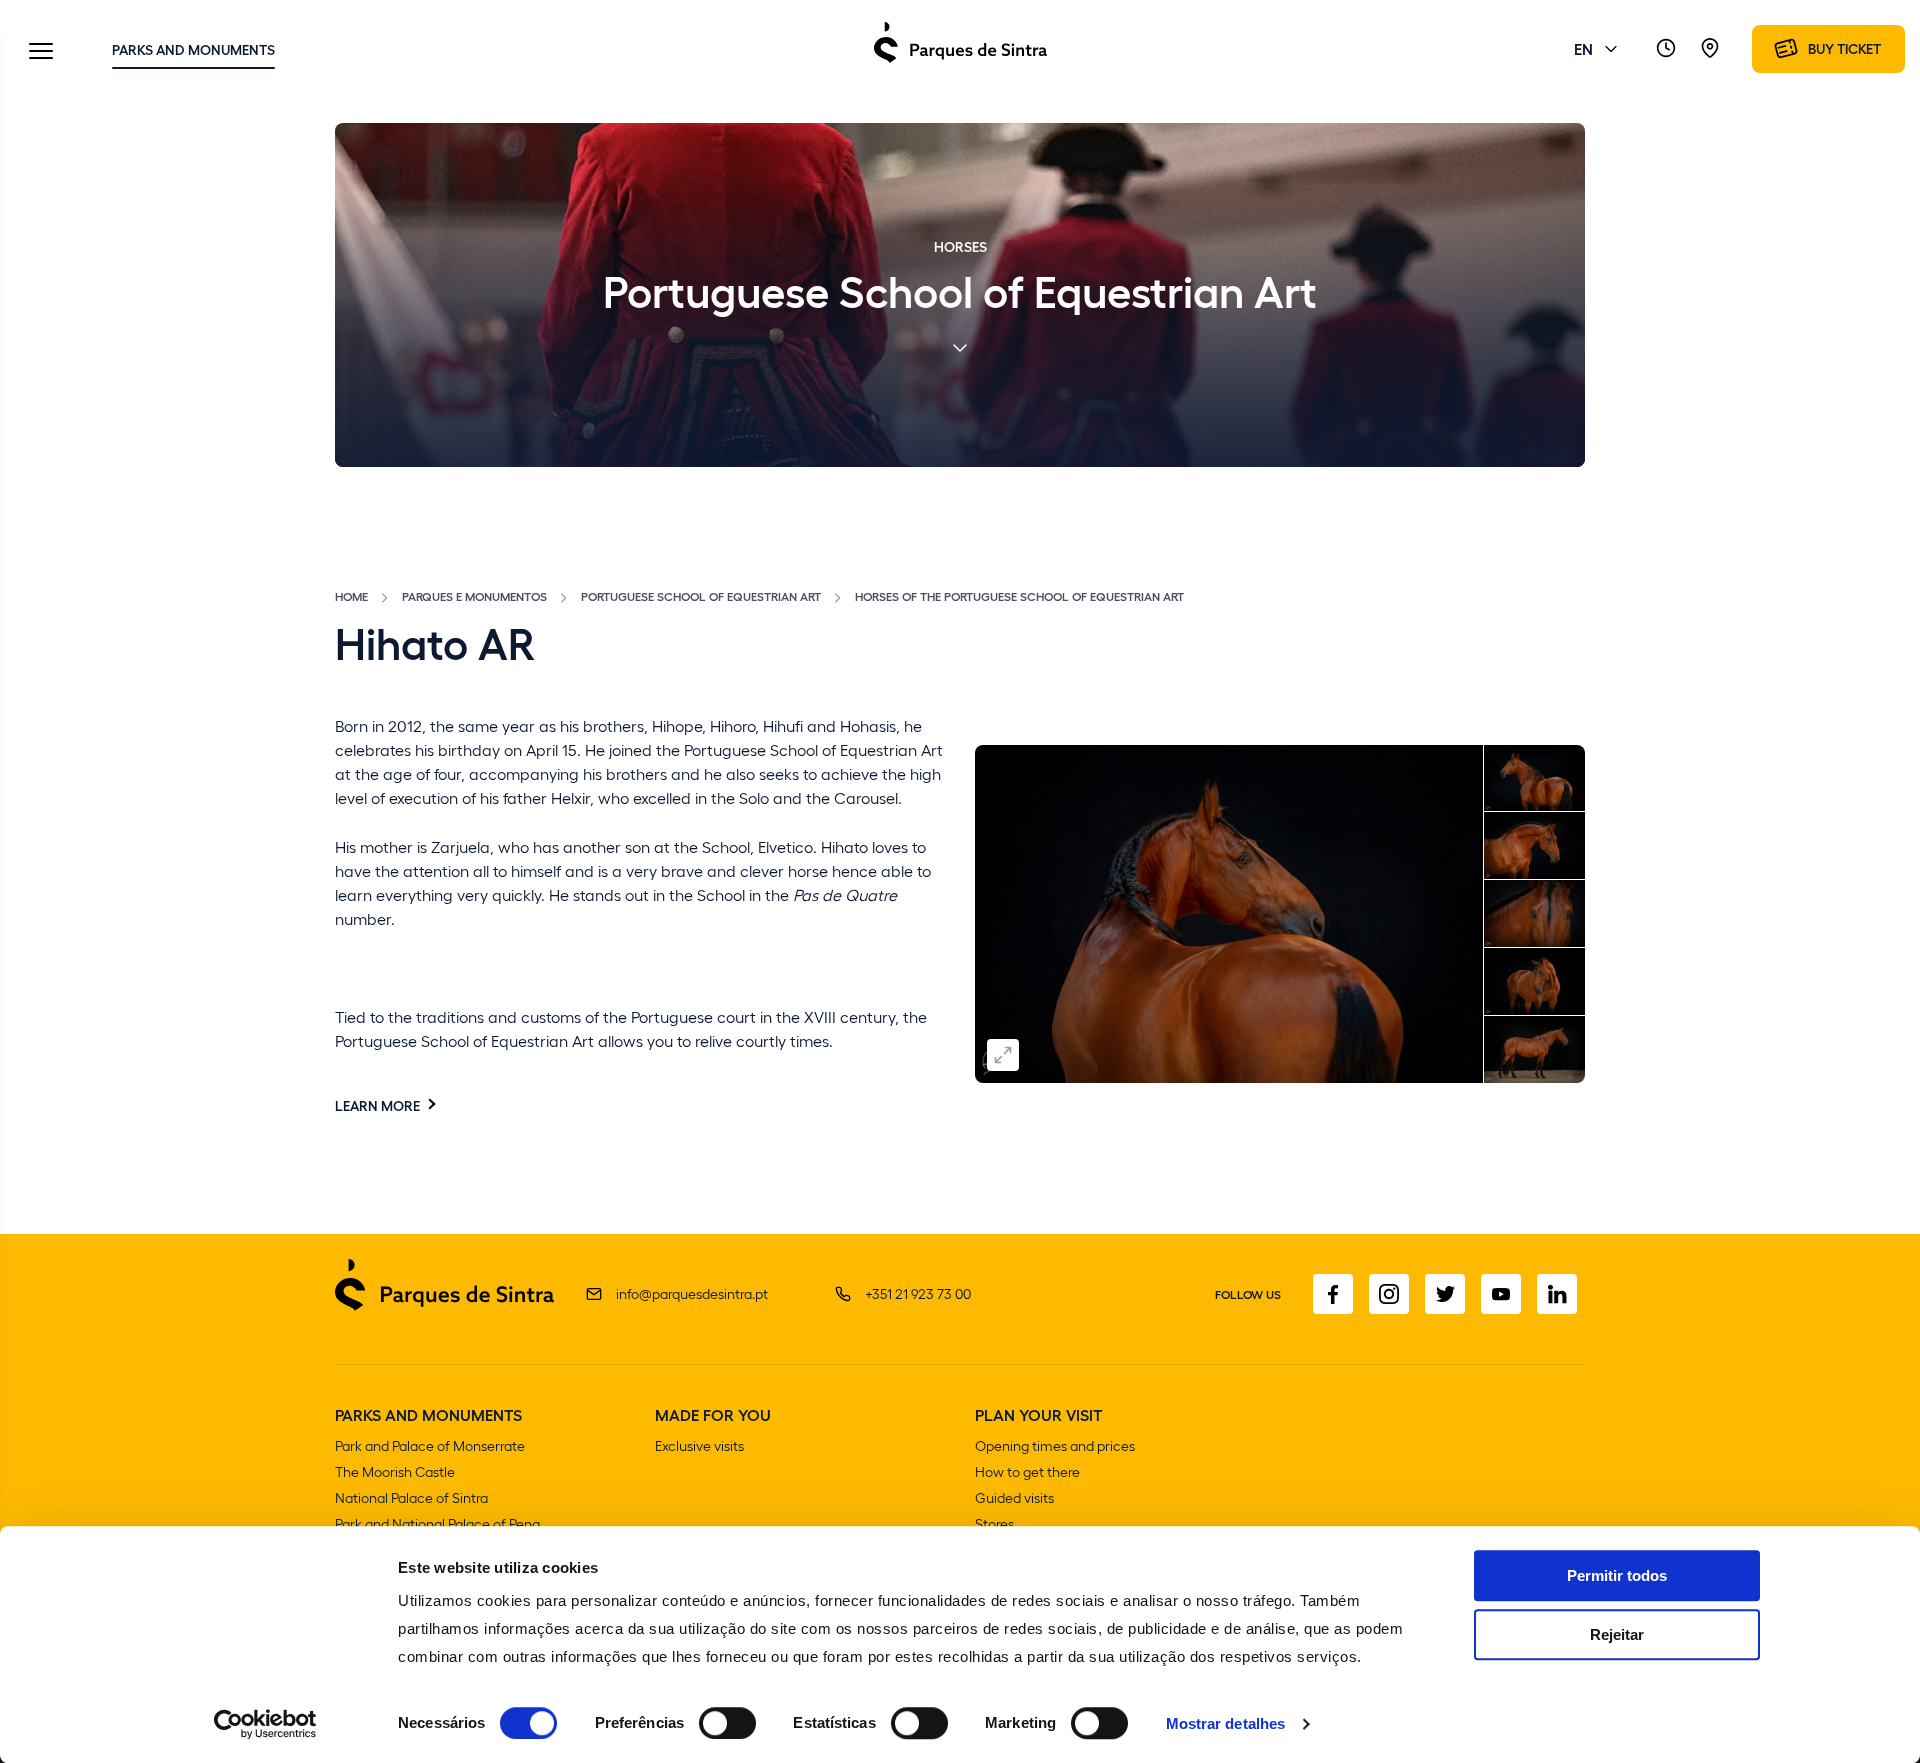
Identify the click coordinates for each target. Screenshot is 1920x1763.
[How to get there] (1710, 49)
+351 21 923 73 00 (918, 1293)
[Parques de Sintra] (960, 61)
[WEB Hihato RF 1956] (1534, 846)
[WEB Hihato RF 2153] (1534, 1050)
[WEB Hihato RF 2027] (1534, 914)
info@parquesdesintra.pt (692, 1293)
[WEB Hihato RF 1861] (1229, 914)
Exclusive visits (699, 1445)
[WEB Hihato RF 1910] (1534, 779)
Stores (994, 1523)
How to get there (1027, 1471)
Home (351, 596)
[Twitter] (1445, 1294)
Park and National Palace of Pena (437, 1523)
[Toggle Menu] (41, 52)
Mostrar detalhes (1226, 1723)
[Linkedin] (1557, 1294)
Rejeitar (1617, 1634)
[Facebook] (1333, 1294)
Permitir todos (1617, 1575)
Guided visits (1014, 1497)
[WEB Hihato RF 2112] (1534, 982)
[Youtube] (1501, 1294)
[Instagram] (1389, 1294)
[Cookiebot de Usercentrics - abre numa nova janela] (265, 1724)
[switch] (727, 1723)
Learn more (377, 1105)
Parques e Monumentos (474, 596)
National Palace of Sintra (411, 1497)
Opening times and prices (1055, 1445)
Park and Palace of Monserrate (430, 1445)
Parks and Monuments (193, 49)
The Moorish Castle (395, 1471)
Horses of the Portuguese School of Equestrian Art (1019, 596)
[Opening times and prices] (1666, 49)
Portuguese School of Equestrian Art (701, 596)
